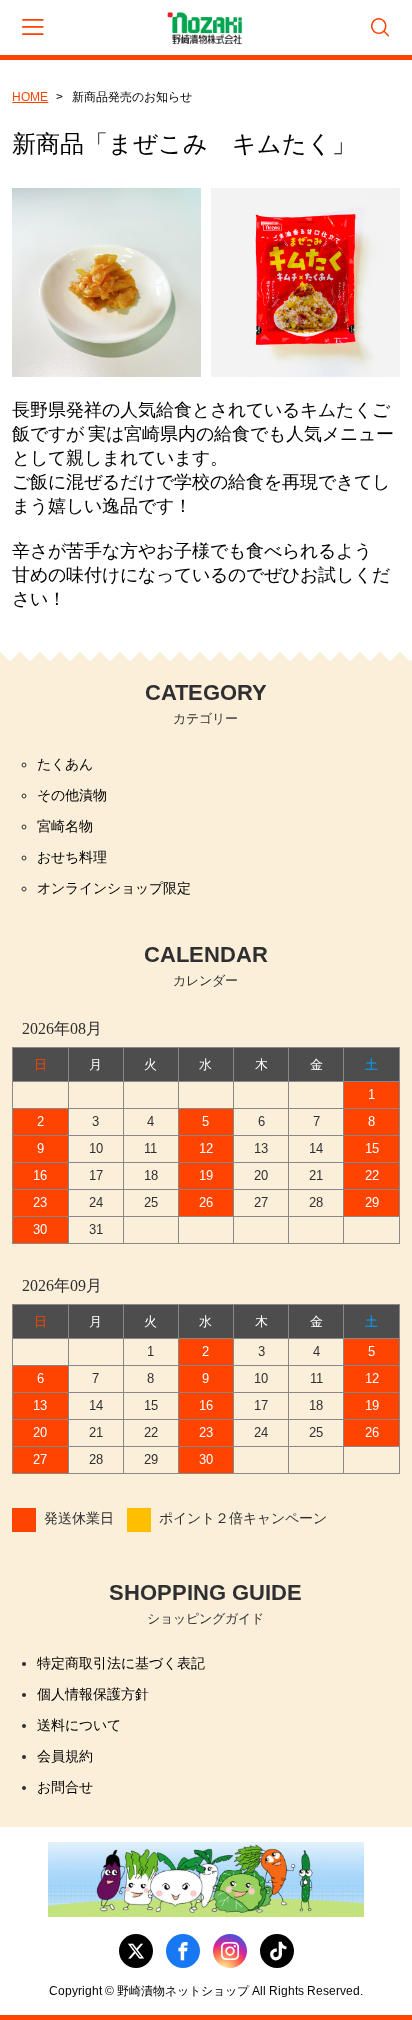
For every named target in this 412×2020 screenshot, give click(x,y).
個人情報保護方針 (93, 1694)
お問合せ (65, 1787)
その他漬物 (72, 795)
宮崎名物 (65, 826)
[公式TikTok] (277, 1951)
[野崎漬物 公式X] (136, 1951)
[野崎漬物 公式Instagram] (230, 1951)
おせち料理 (72, 857)
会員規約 (65, 1756)
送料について (79, 1725)
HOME (30, 97)
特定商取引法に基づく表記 (121, 1663)
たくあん (65, 764)
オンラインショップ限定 (114, 888)
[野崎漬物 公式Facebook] (183, 1951)
